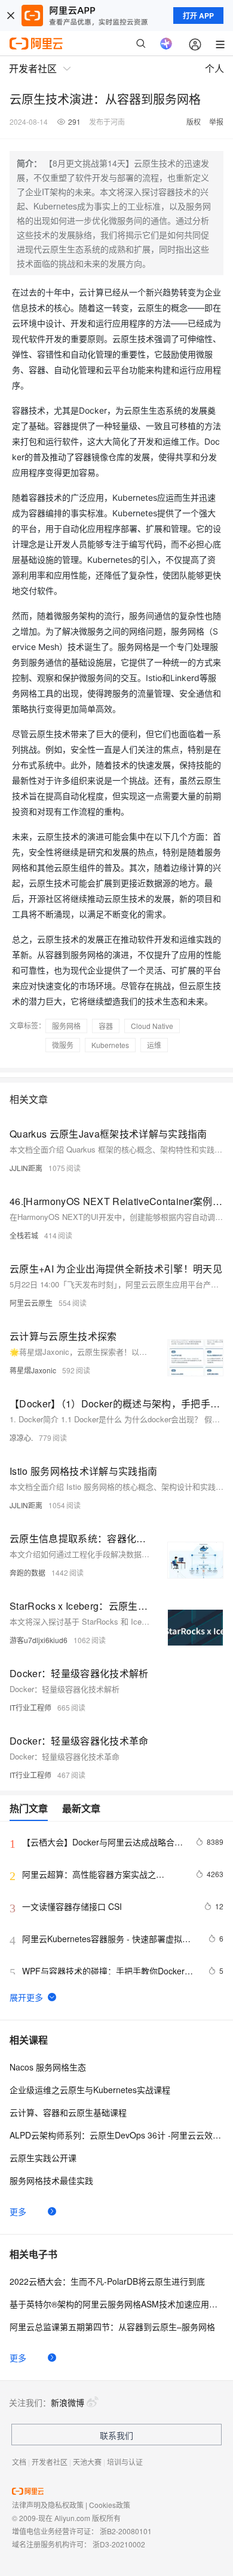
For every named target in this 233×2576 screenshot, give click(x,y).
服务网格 (66, 1026)
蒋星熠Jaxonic (33, 1370)
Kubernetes (110, 1045)
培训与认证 (125, 2462)
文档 (19, 2462)
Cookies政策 (110, 2505)
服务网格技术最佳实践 (51, 2180)
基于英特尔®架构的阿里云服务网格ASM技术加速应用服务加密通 (116, 2304)
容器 (106, 1026)
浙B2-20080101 (126, 2531)
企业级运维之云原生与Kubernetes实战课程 (90, 2090)
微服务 (63, 1045)
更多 (18, 2211)
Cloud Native (152, 1026)
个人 (214, 68)
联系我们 (116, 2435)
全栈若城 (24, 1235)
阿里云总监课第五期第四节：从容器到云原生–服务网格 (112, 2327)
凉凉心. (21, 1438)
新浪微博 (68, 2402)
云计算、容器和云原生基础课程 (68, 2112)
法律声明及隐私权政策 (48, 2505)
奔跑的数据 (27, 1572)
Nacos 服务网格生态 (48, 2067)
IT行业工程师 (30, 1707)
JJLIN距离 (26, 1168)
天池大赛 (87, 2462)
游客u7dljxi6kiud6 (39, 1640)
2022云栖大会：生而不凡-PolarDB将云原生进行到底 (107, 2281)
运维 (154, 1045)
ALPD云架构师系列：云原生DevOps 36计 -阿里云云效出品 (116, 2135)
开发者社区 (50, 2462)
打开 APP (198, 16)
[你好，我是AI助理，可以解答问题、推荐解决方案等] (166, 44)
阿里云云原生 (31, 1303)
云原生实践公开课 (43, 2158)
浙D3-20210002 (119, 2544)
